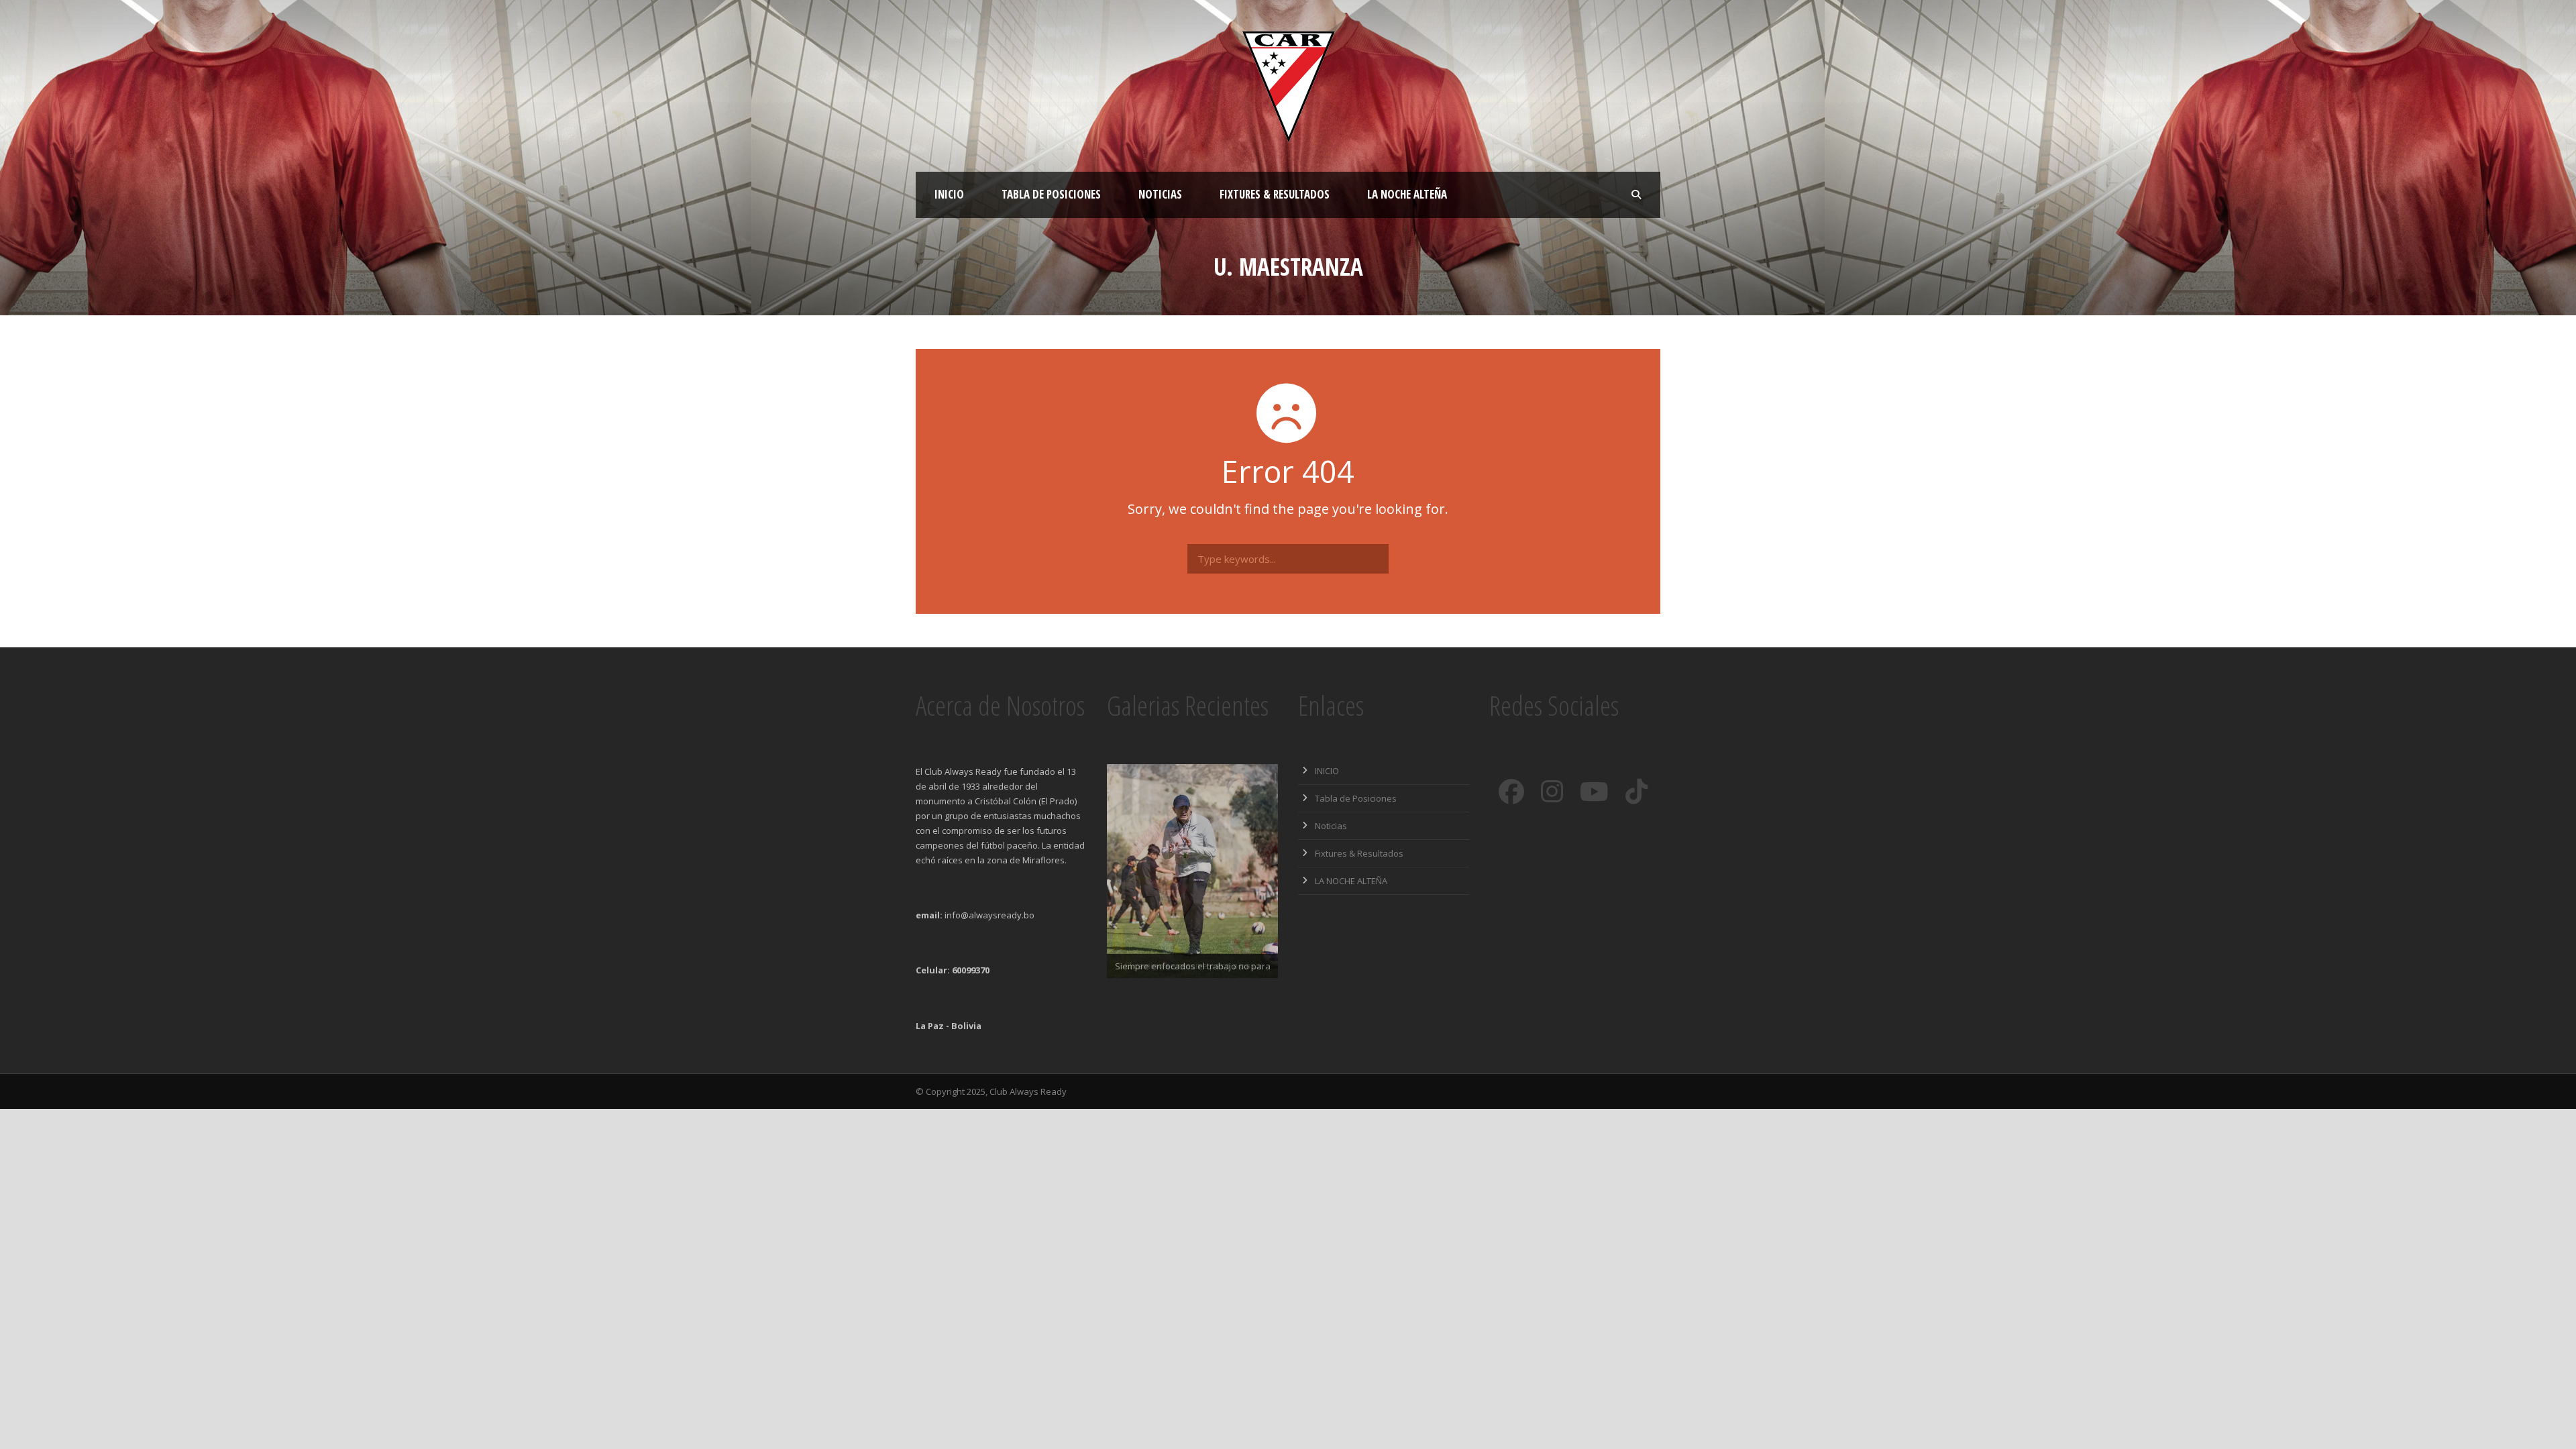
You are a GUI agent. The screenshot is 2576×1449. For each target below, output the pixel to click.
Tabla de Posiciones (1051, 194)
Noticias (1160, 194)
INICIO (949, 194)
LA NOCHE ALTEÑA (1407, 194)
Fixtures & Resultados (1275, 194)
